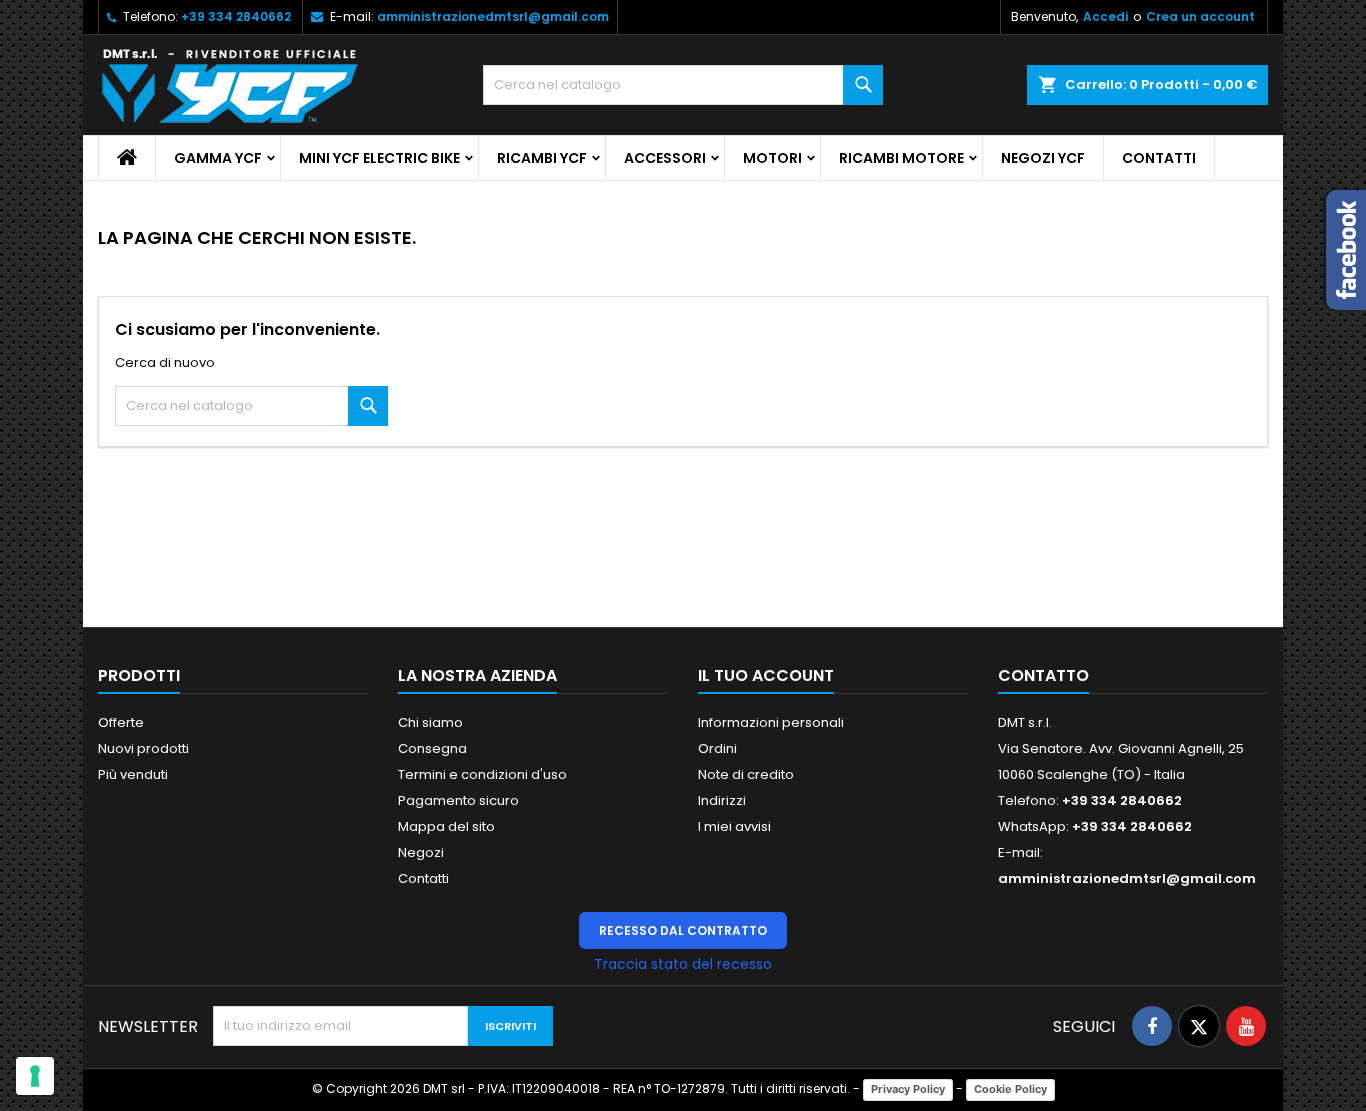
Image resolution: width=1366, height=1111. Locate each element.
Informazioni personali (771, 722)
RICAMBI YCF (542, 158)
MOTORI (772, 158)
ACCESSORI (665, 158)
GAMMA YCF (218, 158)
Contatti (1159, 158)
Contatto (1043, 675)
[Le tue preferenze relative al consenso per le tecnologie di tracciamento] (35, 1076)
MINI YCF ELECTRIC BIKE (379, 158)
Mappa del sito (446, 826)
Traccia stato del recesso (683, 964)
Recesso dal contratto (683, 930)
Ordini (717, 748)
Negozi (421, 852)
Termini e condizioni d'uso (482, 774)
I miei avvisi (734, 826)
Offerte (121, 722)
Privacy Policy (908, 1089)
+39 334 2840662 (236, 16)
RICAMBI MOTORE (901, 158)
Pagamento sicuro (458, 800)
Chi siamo (430, 722)
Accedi (1105, 16)
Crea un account (1200, 16)
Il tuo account (766, 675)
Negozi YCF (1043, 158)
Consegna (432, 748)
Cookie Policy (1010, 1089)
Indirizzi (722, 800)
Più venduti (133, 774)
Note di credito (746, 774)
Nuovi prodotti (143, 748)
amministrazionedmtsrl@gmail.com (493, 16)
